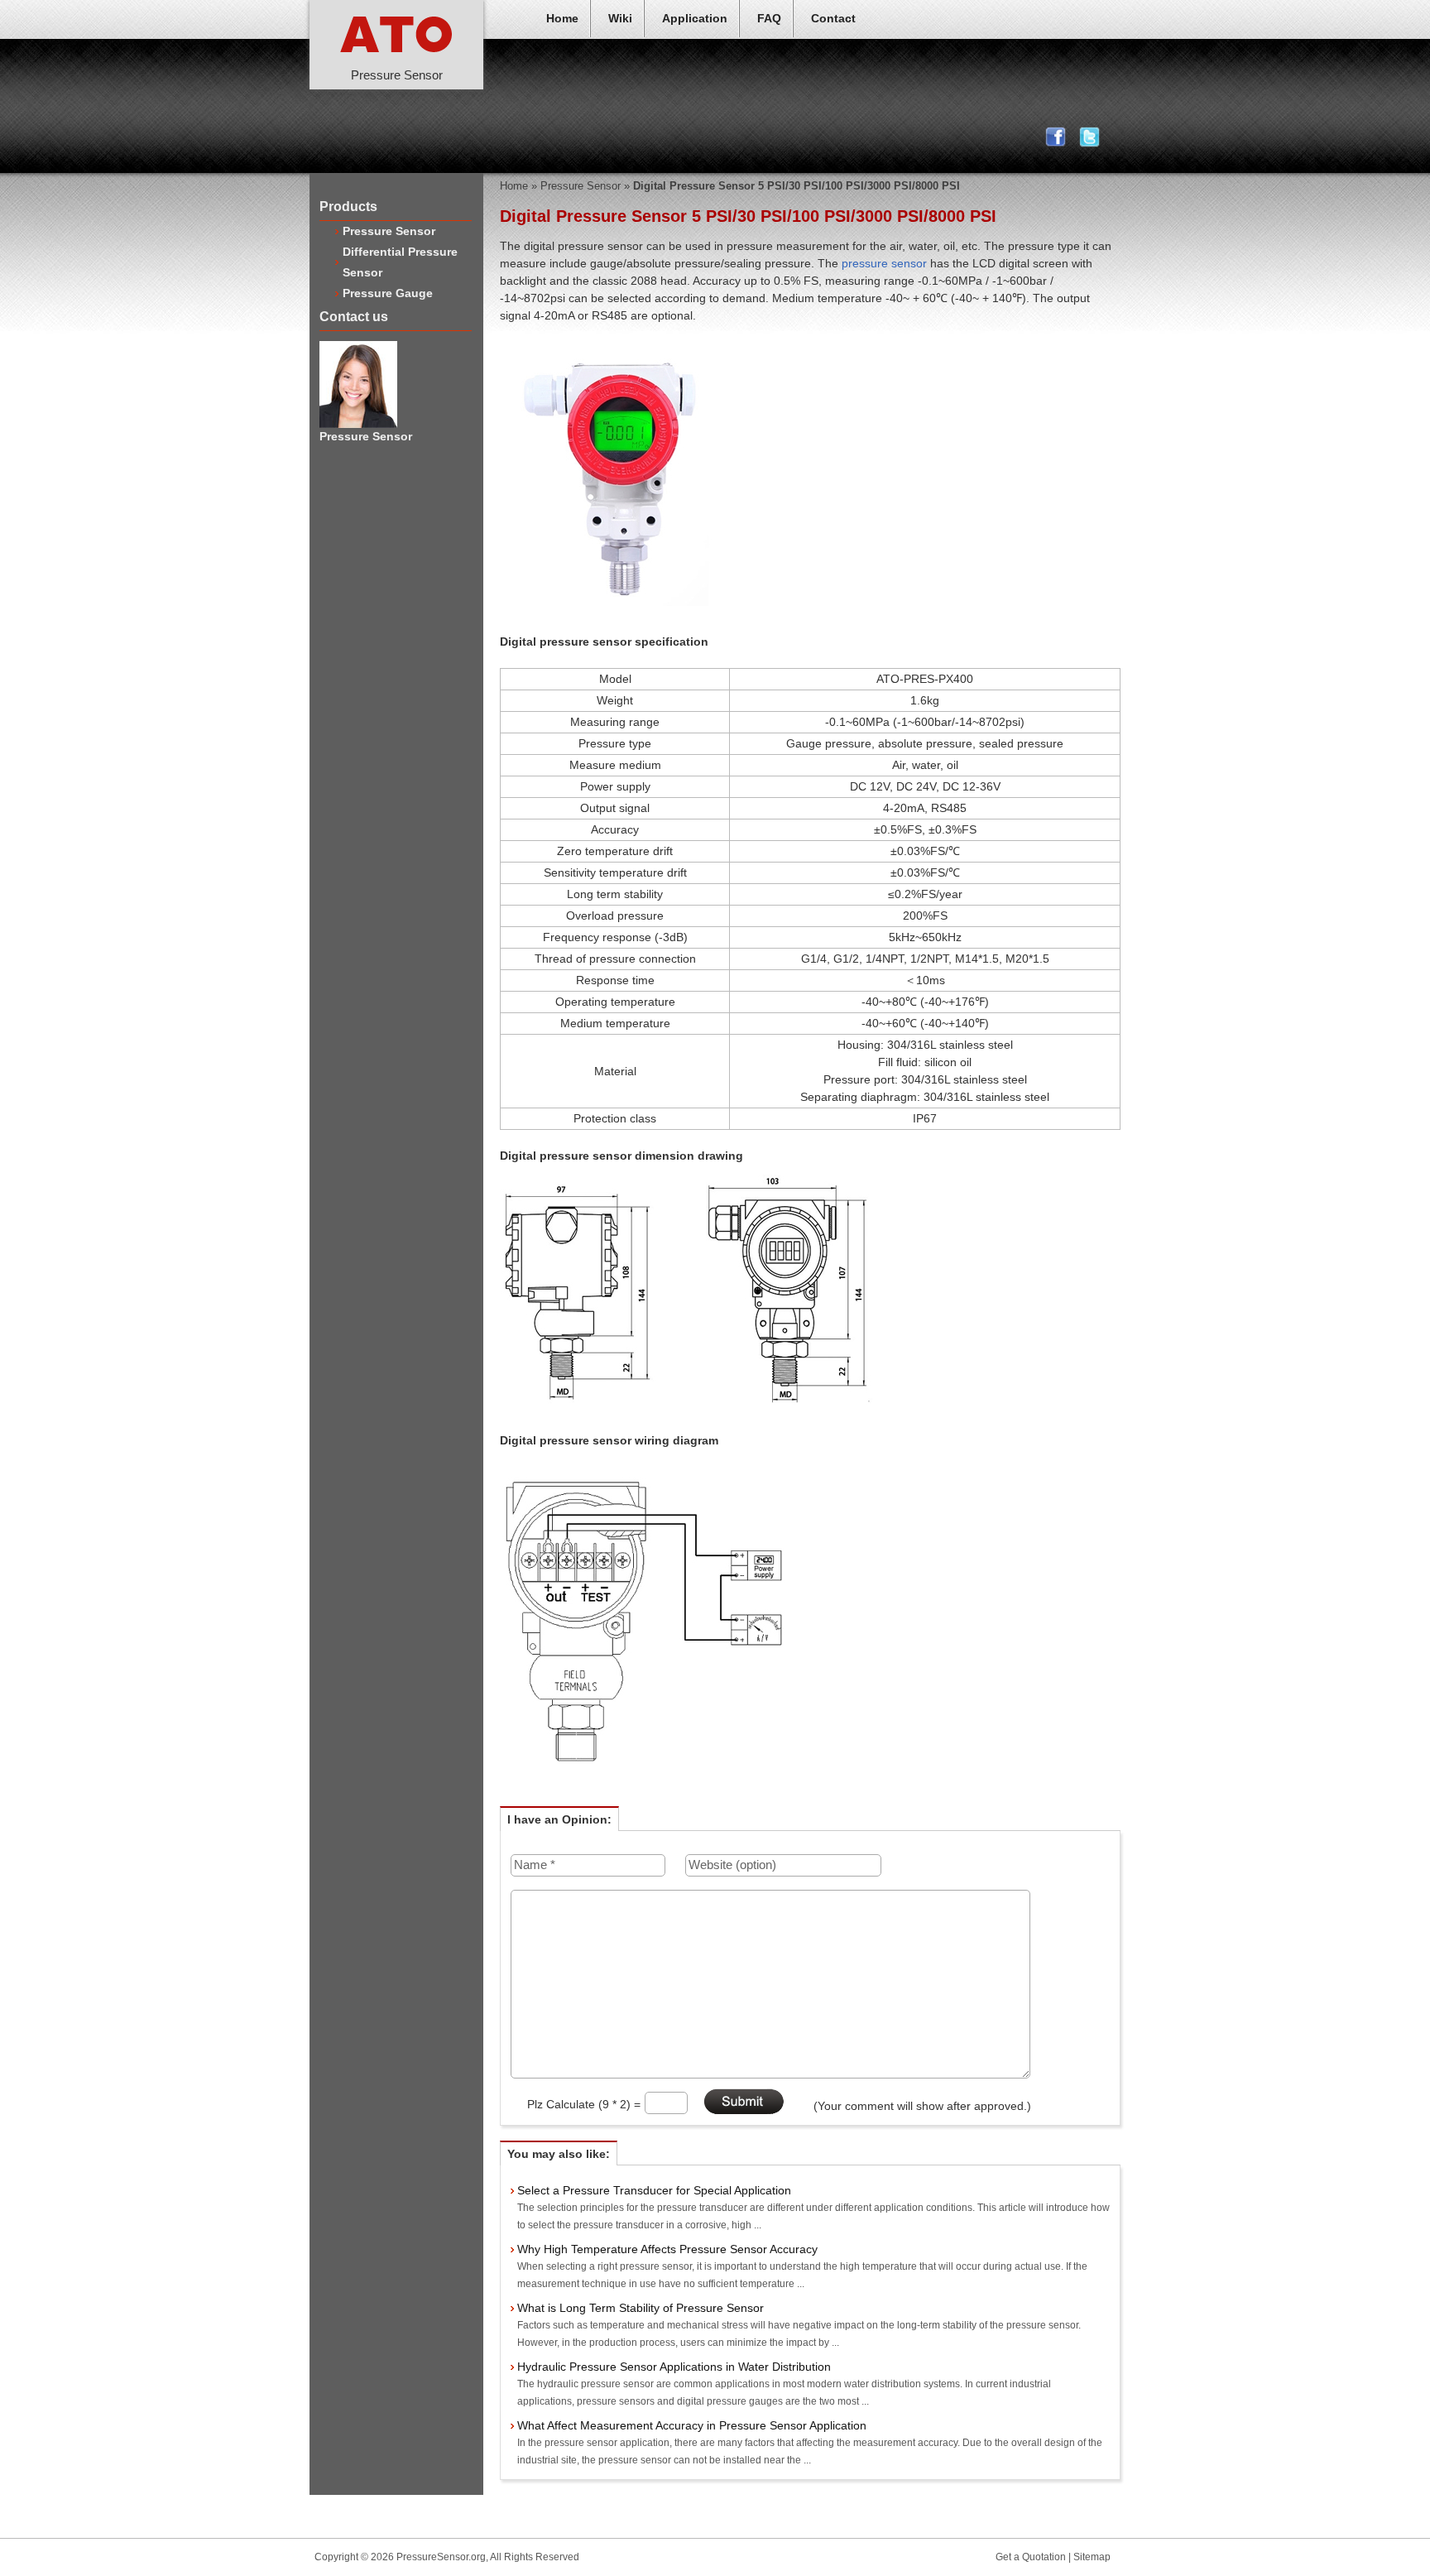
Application (695, 18)
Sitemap (1092, 2557)
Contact (833, 18)
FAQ (769, 18)
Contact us (354, 317)
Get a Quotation (1031, 2557)
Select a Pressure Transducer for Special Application (654, 2190)
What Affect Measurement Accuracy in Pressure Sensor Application (692, 2425)
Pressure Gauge (388, 293)
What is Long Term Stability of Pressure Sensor (641, 2308)
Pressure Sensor (389, 231)
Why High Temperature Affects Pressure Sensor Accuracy (667, 2249)
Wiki (620, 18)
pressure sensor (884, 263)
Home (562, 18)
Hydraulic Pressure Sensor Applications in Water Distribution (674, 2367)
